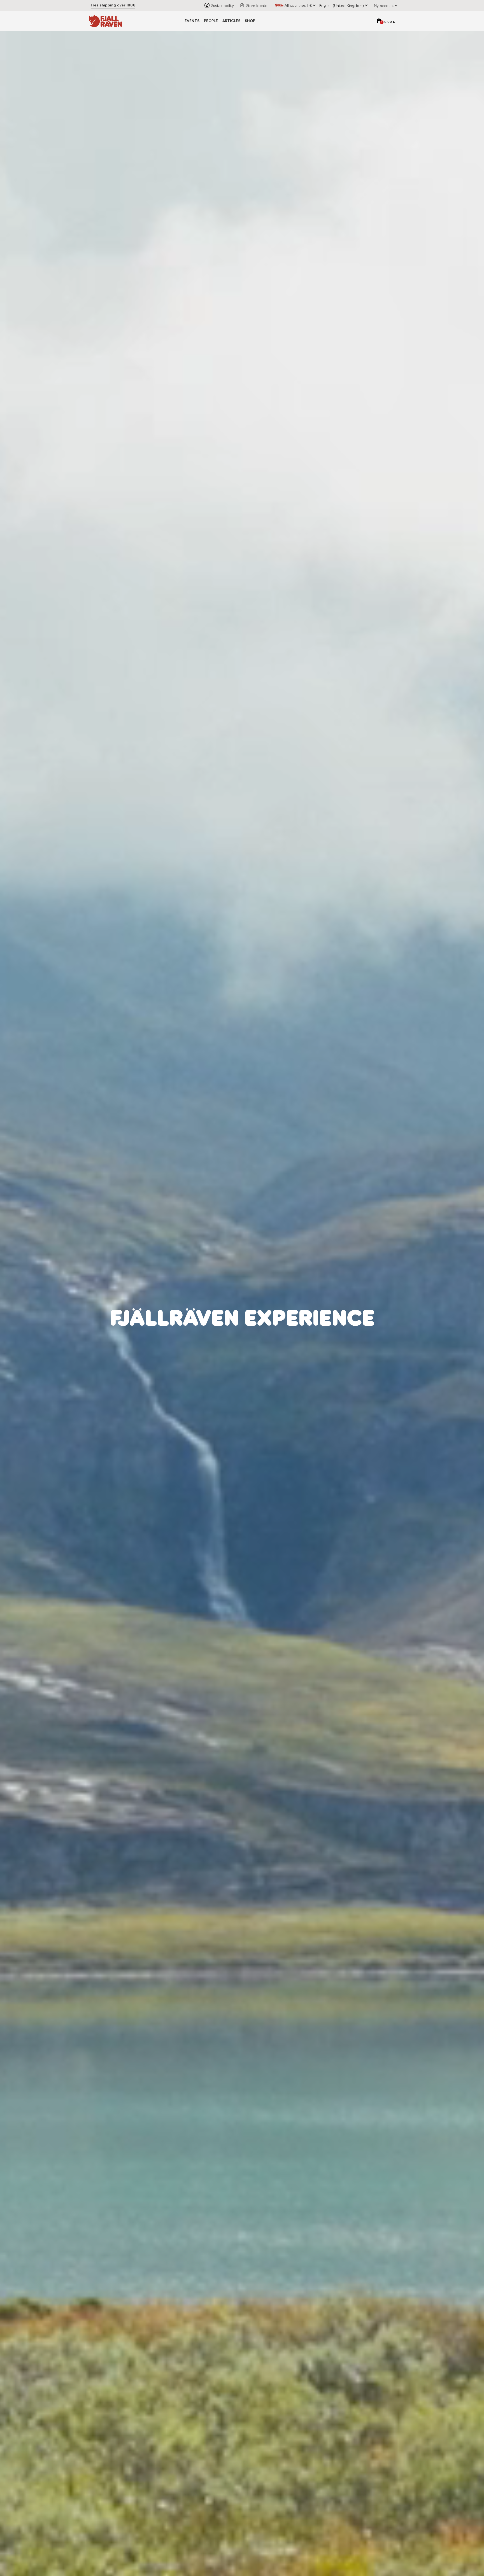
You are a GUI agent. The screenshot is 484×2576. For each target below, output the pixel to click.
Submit (298, 1354)
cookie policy (308, 1339)
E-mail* (253, 1304)
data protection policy (273, 1339)
